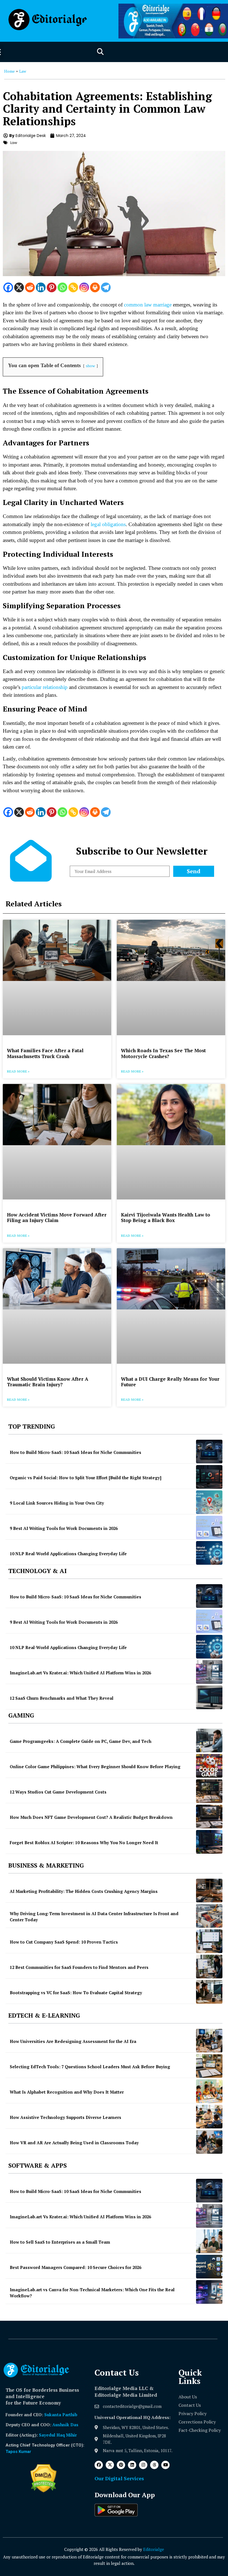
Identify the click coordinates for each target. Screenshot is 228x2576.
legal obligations (108, 524)
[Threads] (154, 2465)
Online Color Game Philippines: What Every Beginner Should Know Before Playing (95, 1767)
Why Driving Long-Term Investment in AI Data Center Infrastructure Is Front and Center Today (94, 1917)
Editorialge (154, 2549)
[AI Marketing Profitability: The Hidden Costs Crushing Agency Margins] (209, 1891)
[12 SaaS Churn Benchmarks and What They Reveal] (209, 1697)
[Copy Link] (73, 287)
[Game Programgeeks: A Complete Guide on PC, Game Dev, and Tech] (209, 1740)
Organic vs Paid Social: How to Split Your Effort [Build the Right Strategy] (86, 1478)
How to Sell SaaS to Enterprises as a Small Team (60, 2242)
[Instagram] (84, 287)
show (91, 366)
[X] (19, 287)
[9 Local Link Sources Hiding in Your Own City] (209, 1502)
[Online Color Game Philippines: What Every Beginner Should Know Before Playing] (209, 1766)
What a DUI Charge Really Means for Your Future (170, 1382)
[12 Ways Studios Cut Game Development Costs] (209, 1791)
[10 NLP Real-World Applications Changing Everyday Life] (209, 1553)
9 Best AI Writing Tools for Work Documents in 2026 (64, 1528)
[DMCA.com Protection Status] (44, 2491)
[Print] (95, 287)
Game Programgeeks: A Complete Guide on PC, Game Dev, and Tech (80, 1741)
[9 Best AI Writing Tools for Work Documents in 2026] (209, 1528)
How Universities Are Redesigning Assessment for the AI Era (73, 2041)
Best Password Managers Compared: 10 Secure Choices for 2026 (75, 2267)
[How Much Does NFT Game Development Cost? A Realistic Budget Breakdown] (209, 1816)
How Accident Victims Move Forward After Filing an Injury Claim (57, 1217)
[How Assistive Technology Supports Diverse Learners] (209, 2117)
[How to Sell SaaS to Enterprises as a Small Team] (209, 2241)
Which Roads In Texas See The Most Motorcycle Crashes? (163, 1053)
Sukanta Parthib (61, 2415)
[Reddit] (30, 287)
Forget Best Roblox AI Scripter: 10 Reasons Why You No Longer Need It (84, 1843)
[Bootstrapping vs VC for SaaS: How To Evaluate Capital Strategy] (209, 1992)
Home (9, 71)
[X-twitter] (110, 2465)
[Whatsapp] (62, 287)
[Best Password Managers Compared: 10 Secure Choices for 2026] (209, 2267)
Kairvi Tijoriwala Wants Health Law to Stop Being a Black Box (166, 1217)
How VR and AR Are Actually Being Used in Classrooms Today (74, 2143)
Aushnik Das (65, 2425)
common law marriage (148, 305)
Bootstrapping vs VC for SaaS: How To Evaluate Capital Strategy (76, 1993)
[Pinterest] (52, 287)
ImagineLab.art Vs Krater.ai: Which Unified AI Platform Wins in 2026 (80, 1673)
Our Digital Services (119, 2478)
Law (23, 71)
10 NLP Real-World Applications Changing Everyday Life (68, 1554)
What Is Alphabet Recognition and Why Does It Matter (67, 2092)
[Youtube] (165, 2465)
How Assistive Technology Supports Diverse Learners (65, 2117)
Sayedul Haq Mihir (58, 2435)
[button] (100, 52)
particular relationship (45, 687)
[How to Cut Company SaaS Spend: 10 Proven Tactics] (209, 1941)
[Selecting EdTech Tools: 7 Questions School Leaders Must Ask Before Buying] (209, 2066)
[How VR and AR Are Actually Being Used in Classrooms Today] (209, 2142)
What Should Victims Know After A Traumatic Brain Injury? (48, 1382)
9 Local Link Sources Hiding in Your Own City (57, 1503)
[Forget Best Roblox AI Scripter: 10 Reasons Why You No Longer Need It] (209, 1842)
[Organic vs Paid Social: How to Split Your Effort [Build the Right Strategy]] (209, 1477)
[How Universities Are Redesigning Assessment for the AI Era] (209, 2041)
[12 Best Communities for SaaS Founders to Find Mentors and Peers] (209, 1967)
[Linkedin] (41, 287)
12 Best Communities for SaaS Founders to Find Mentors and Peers (79, 1967)
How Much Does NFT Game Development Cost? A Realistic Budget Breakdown (91, 1817)
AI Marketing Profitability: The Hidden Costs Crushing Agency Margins (84, 1891)
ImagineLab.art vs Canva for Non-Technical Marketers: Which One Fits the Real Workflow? (92, 2293)
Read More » (18, 1071)
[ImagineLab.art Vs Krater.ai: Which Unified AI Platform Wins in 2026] (209, 1672)
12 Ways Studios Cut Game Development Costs (58, 1792)
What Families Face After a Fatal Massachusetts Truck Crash (45, 1053)
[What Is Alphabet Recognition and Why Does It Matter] (209, 2091)
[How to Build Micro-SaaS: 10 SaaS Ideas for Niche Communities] (209, 1452)
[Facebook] (8, 287)
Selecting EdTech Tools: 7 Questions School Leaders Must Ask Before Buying (90, 2067)
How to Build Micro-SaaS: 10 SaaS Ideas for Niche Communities (75, 1452)
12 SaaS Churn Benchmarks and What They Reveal (62, 1698)
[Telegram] (106, 287)
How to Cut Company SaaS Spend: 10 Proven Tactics (64, 1942)
